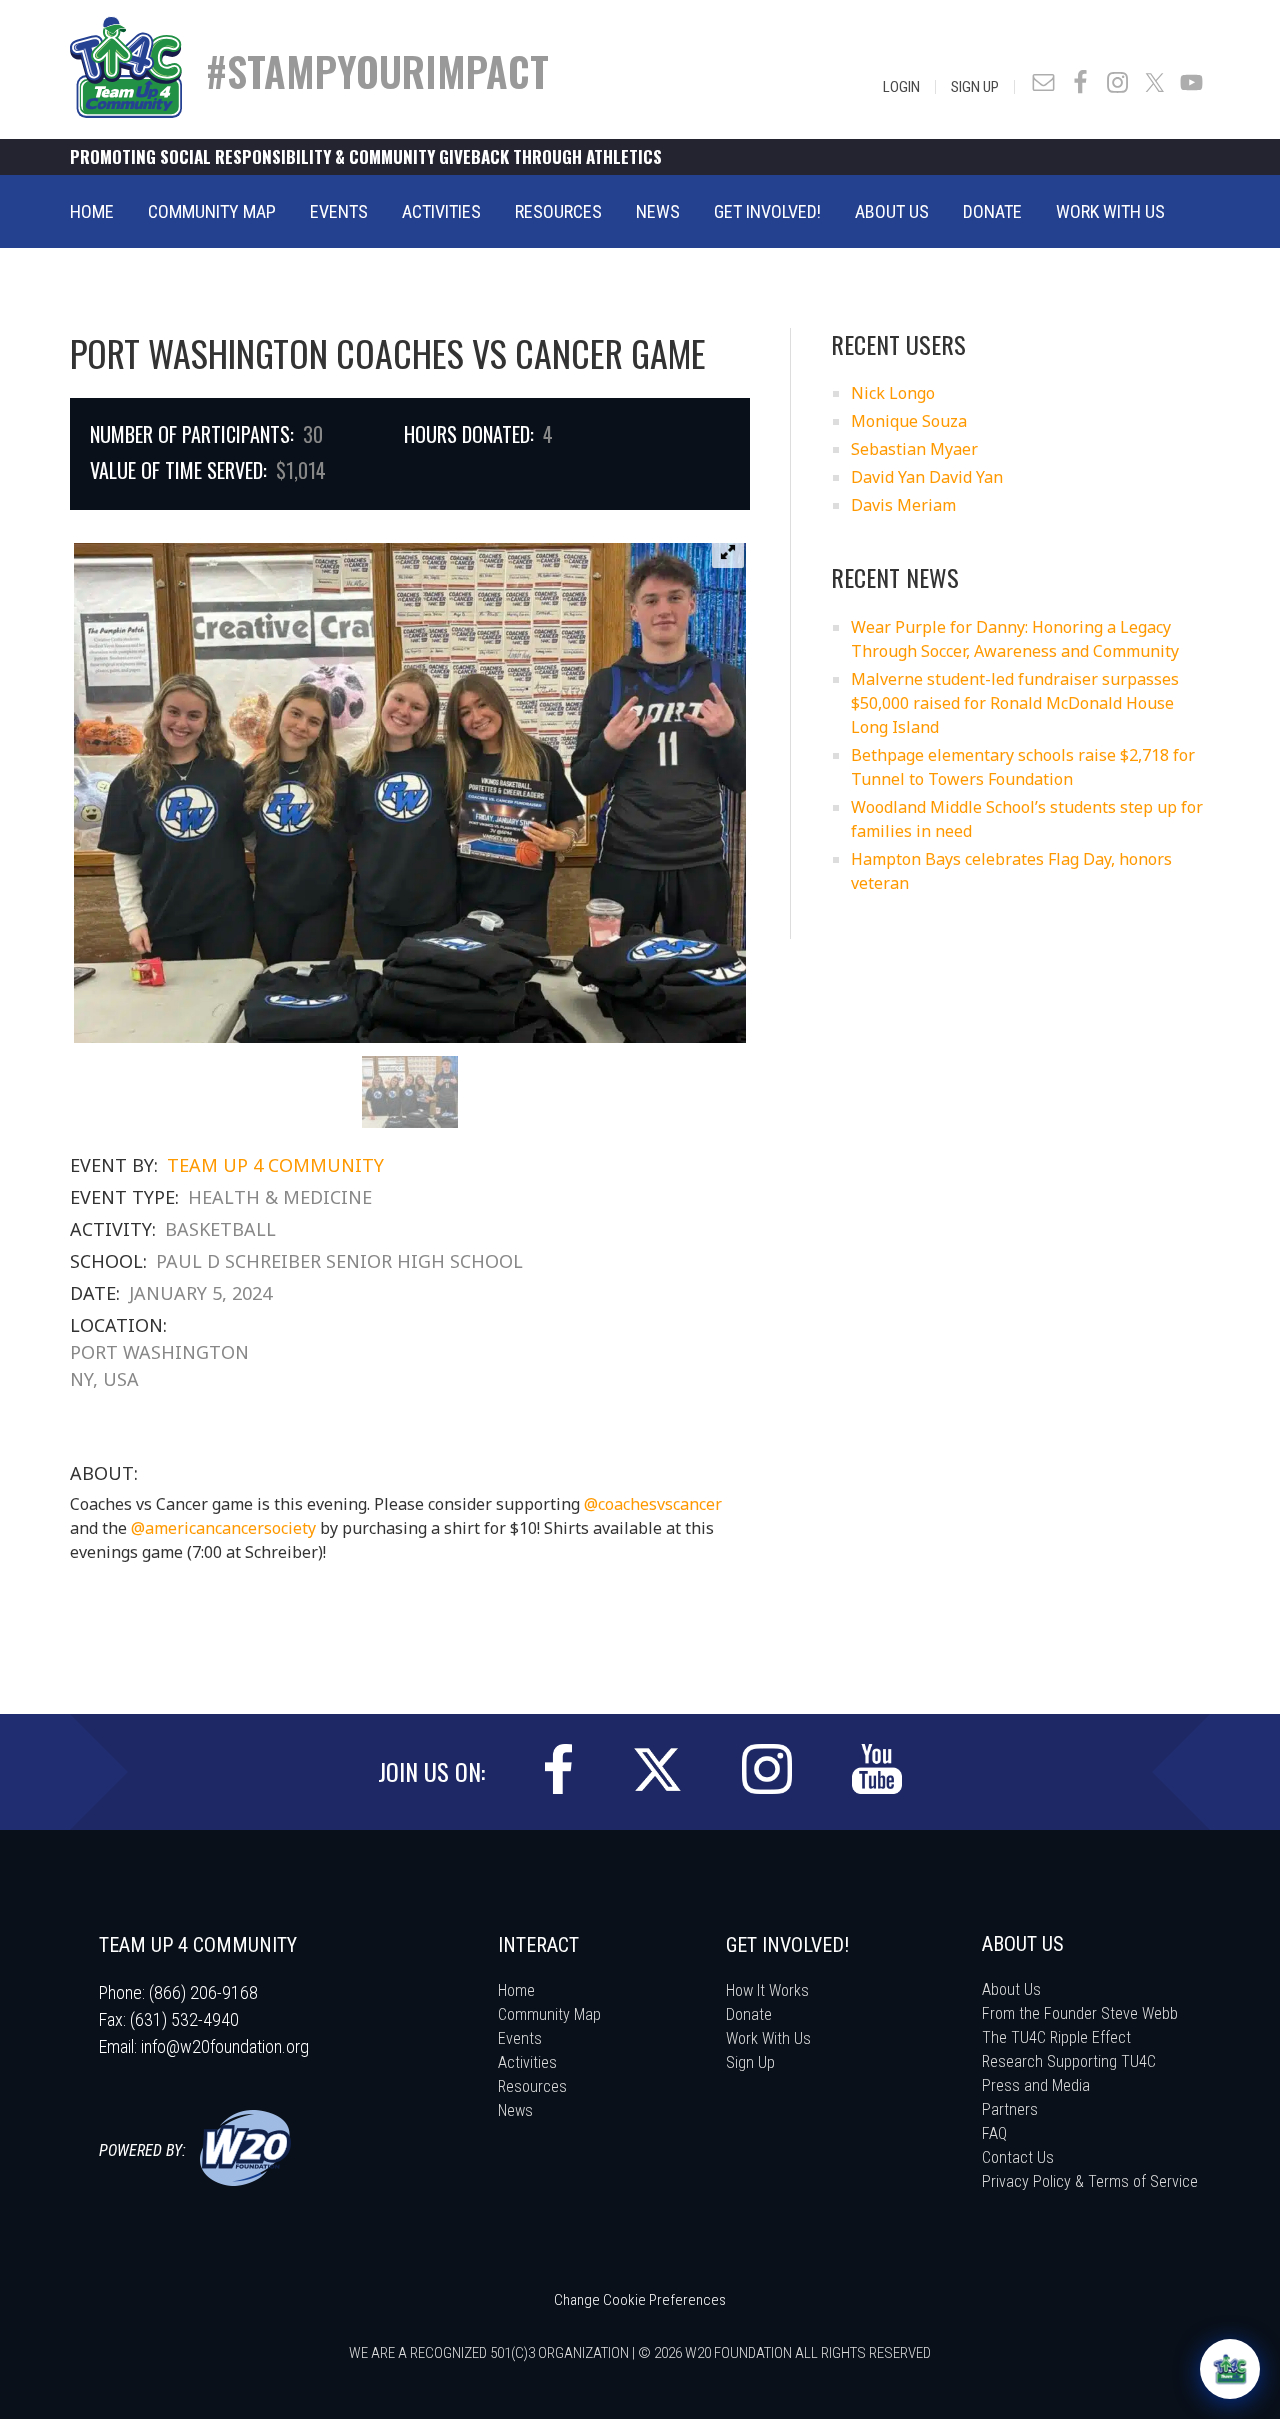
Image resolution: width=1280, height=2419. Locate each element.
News (515, 2110)
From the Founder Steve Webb (1080, 2013)
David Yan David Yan (927, 477)
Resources (532, 2086)
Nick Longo (893, 393)
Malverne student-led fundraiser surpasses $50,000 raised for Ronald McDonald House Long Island (1015, 703)
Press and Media (1036, 2085)
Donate (749, 2014)
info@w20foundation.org (225, 2046)
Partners (1010, 2109)
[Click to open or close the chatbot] (1230, 2369)
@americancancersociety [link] (223, 1528)
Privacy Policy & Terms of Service (1090, 2181)
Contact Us (1018, 2157)
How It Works (767, 1990)
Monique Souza (909, 421)
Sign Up (975, 87)
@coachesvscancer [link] (653, 1504)
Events (520, 2038)
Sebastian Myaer (914, 449)
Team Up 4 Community (275, 1165)
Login (901, 87)
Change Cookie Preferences (640, 2300)
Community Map (549, 2014)
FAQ (994, 2133)
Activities (527, 2062)
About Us (1011, 1989)
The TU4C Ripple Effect (1056, 2037)
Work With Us (768, 2038)
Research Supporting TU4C (1069, 2061)
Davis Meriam (903, 505)
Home (516, 1990)
